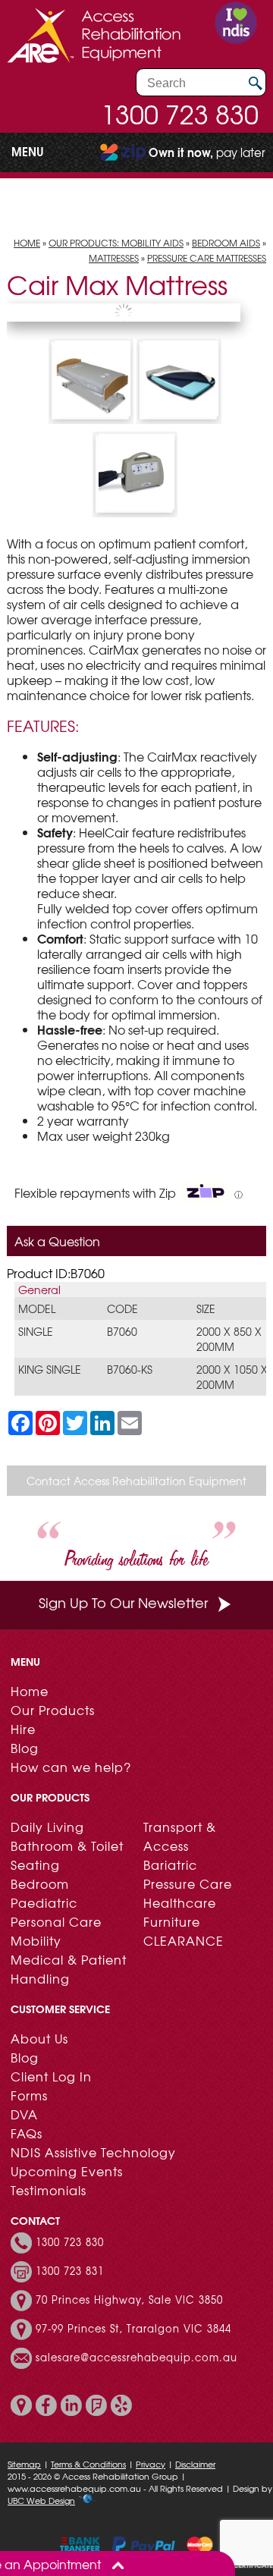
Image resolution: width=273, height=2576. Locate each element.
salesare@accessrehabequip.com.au (136, 2358)
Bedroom (40, 1883)
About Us (39, 2038)
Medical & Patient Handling (69, 1969)
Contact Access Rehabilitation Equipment (136, 1481)
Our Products (53, 1710)
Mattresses (114, 258)
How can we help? (71, 1767)
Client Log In (51, 2076)
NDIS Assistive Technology (93, 2152)
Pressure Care (188, 1883)
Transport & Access (180, 1836)
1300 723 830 (180, 114)
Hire (23, 1729)
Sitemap (24, 2464)
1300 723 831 (70, 2271)
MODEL (37, 1308)
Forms (29, 2095)
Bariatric (170, 1864)
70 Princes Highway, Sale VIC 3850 (129, 2300)
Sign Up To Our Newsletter (123, 1602)
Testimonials (49, 2190)
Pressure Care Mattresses (207, 258)
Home (27, 243)
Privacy (151, 2464)
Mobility (36, 1940)
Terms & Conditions (88, 2464)
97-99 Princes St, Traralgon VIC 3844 (133, 2329)
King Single (50, 1369)
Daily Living (47, 1827)
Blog (25, 1748)
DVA (24, 2114)
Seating (35, 1864)
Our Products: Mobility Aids (116, 243)
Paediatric (44, 1902)
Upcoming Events (67, 2171)
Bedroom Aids (226, 243)
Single (36, 1331)
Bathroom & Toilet (67, 1846)
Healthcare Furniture (180, 1912)
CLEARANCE (184, 1940)
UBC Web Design (41, 2500)
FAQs (27, 2133)
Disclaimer (195, 2464)
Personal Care (56, 1921)
